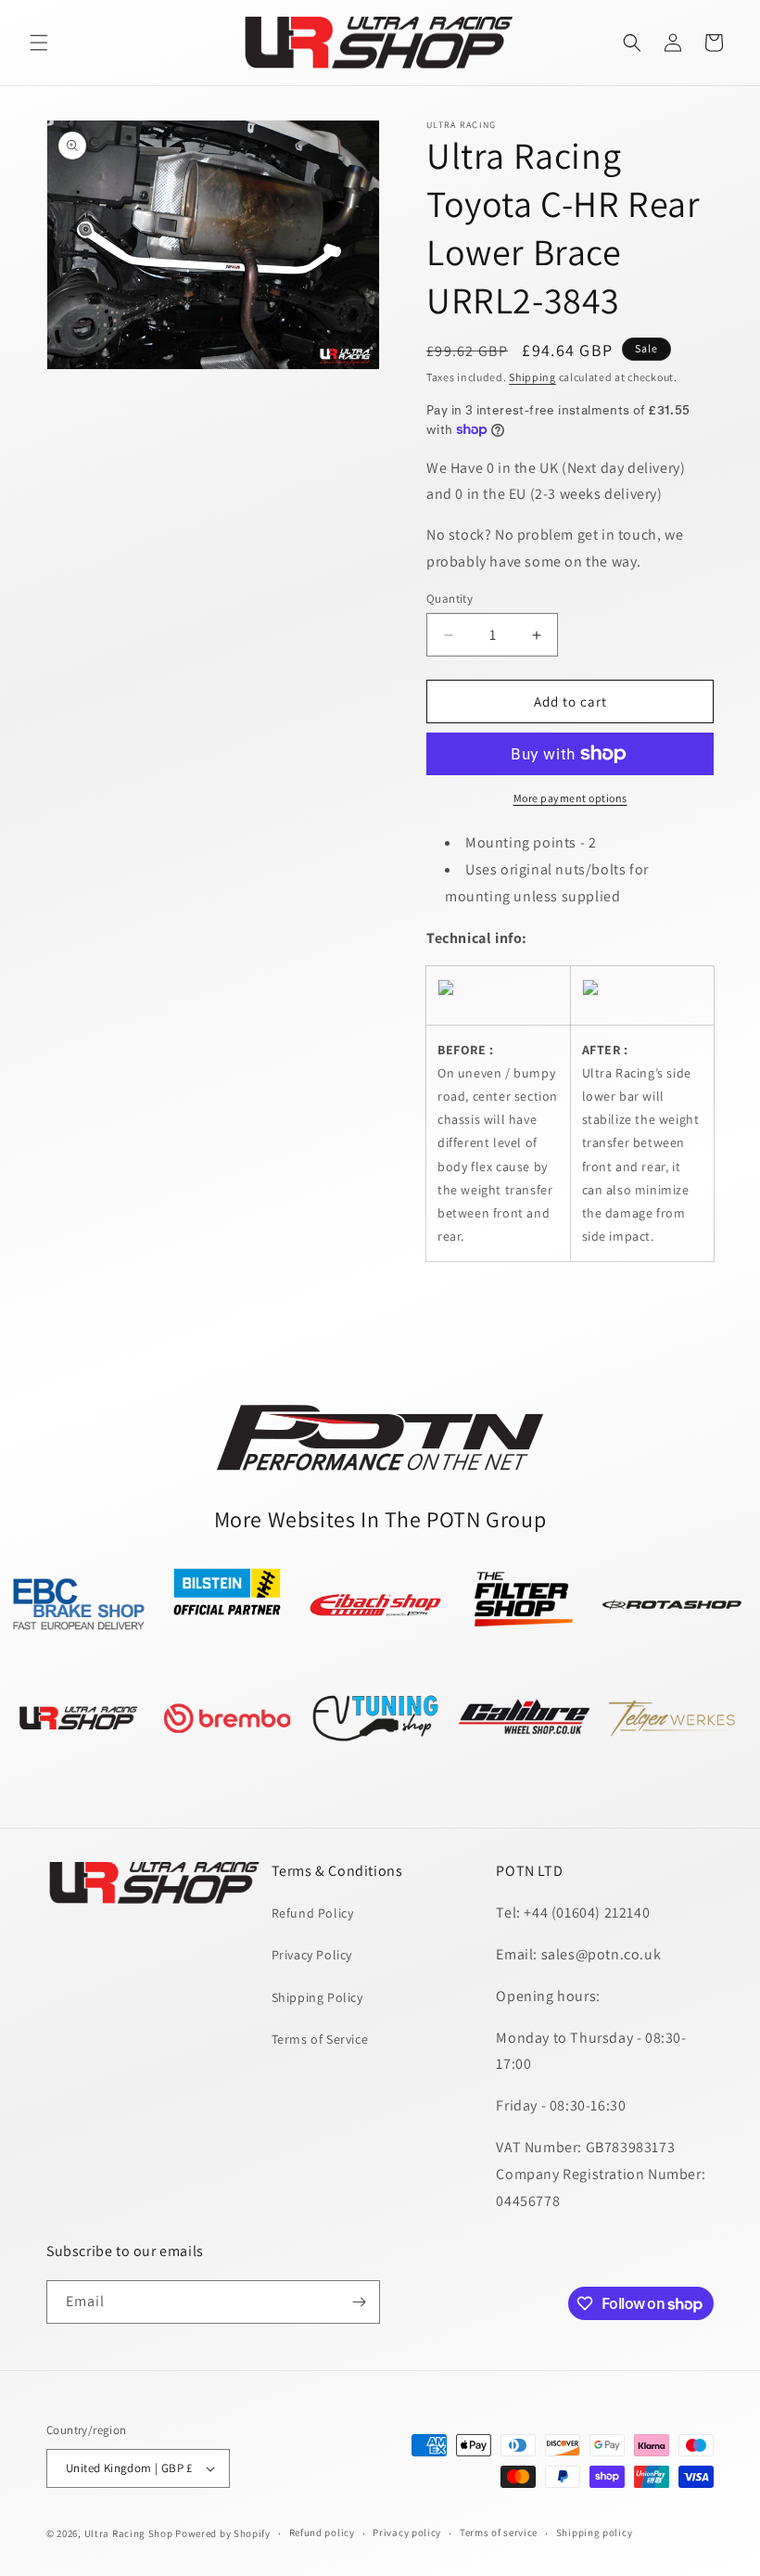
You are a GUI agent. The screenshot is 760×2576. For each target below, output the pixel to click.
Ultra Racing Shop (129, 2533)
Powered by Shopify (223, 2533)
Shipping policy (595, 2532)
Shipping (532, 377)
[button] (39, 43)
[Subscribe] (359, 2302)
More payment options (570, 798)
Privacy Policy (312, 1955)
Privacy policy (407, 2532)
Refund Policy (313, 1913)
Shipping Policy (317, 1997)
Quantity (450, 599)
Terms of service (499, 2532)
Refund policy (322, 2532)
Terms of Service (320, 2039)
